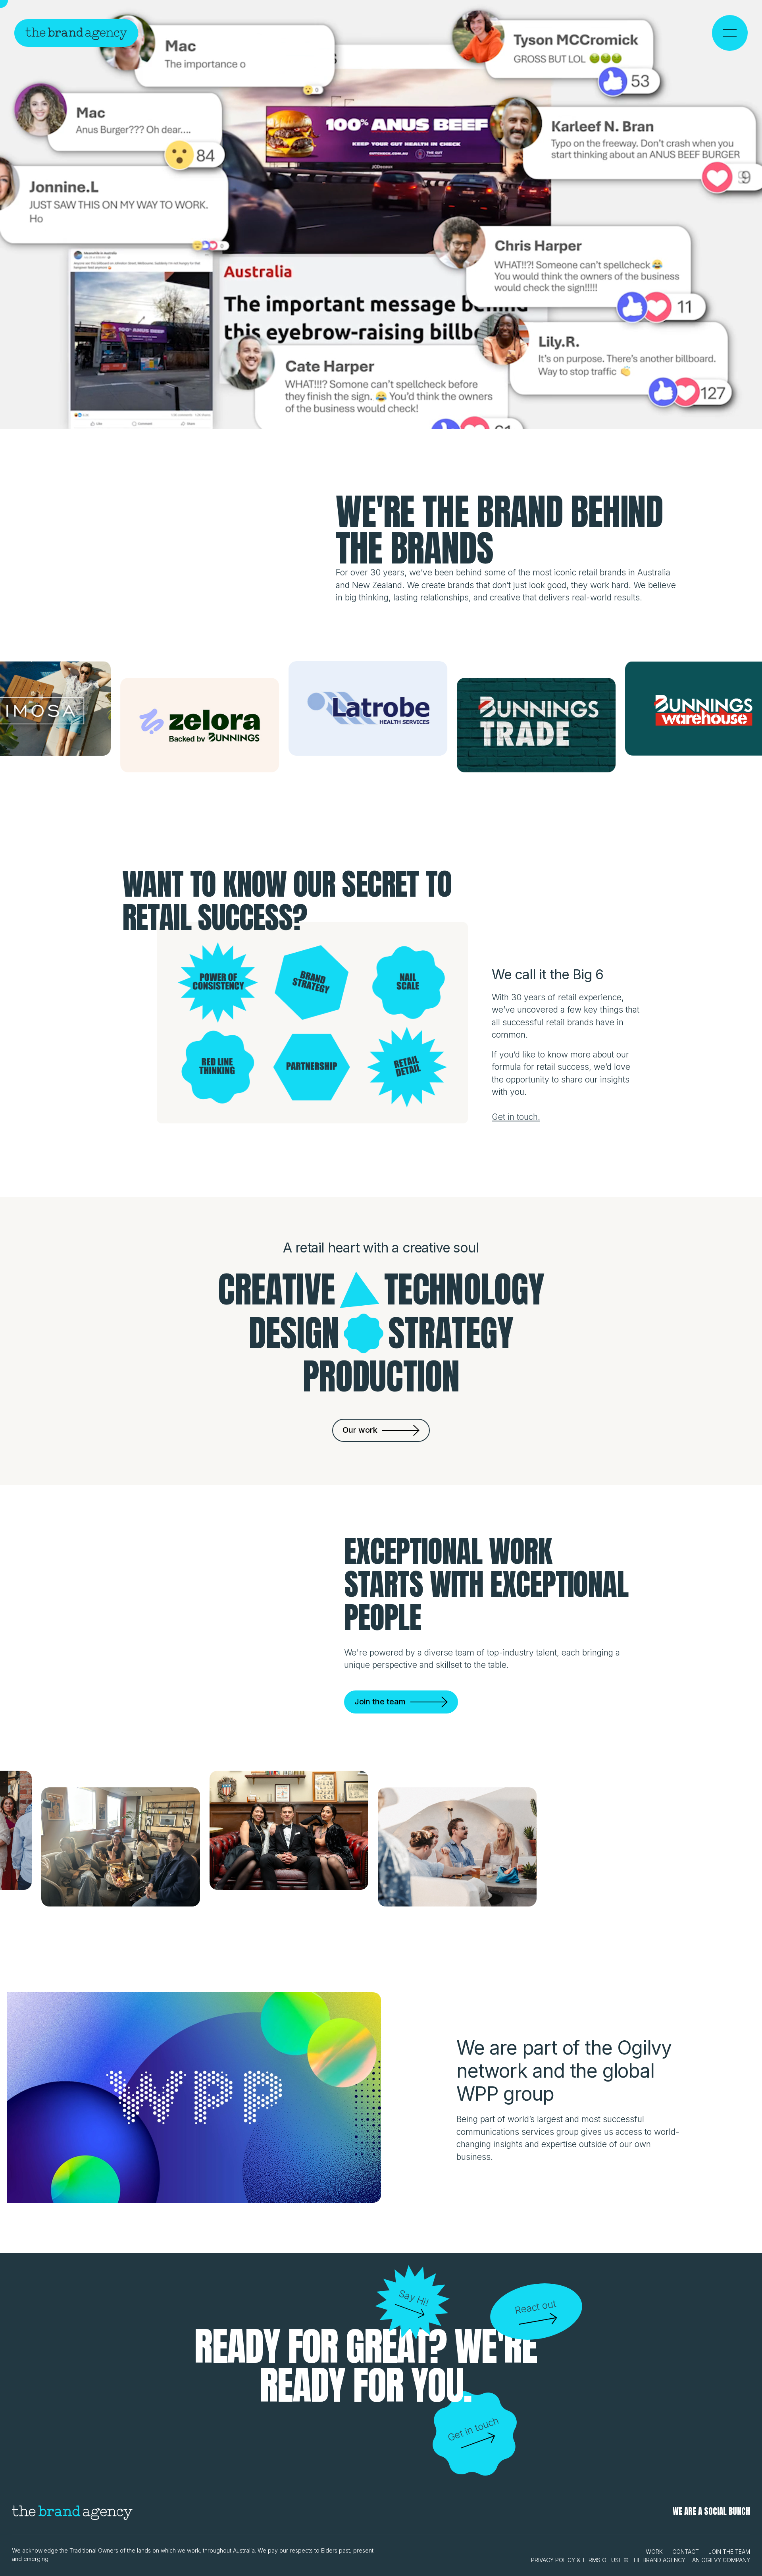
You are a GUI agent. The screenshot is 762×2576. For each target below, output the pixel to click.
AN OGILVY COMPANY (721, 2560)
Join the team (729, 2552)
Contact (686, 2552)
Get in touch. (516, 1117)
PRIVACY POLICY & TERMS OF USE (576, 2560)
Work (654, 2552)
